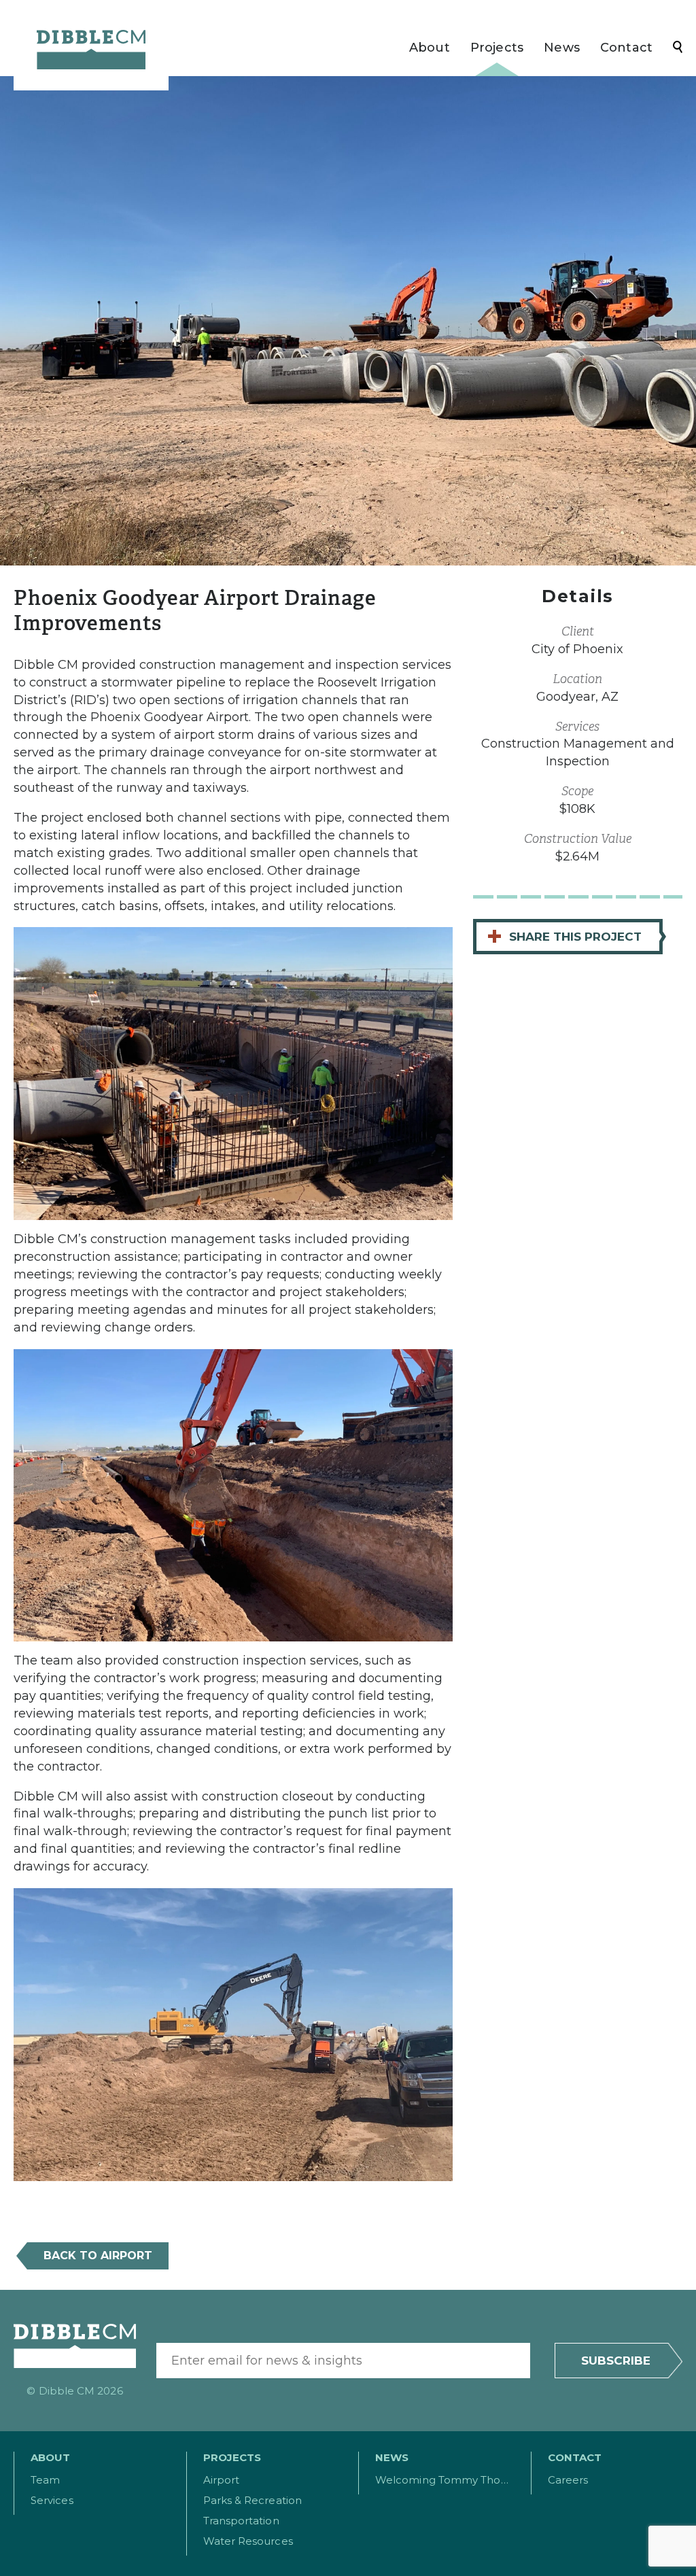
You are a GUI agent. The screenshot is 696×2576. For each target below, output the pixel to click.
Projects (497, 48)
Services (52, 2500)
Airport (222, 2480)
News (562, 48)
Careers (568, 2480)
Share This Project (564, 936)
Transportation (241, 2521)
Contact (626, 48)
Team (45, 2480)
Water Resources (248, 2541)
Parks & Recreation (253, 2500)
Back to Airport (98, 2256)
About (430, 48)
